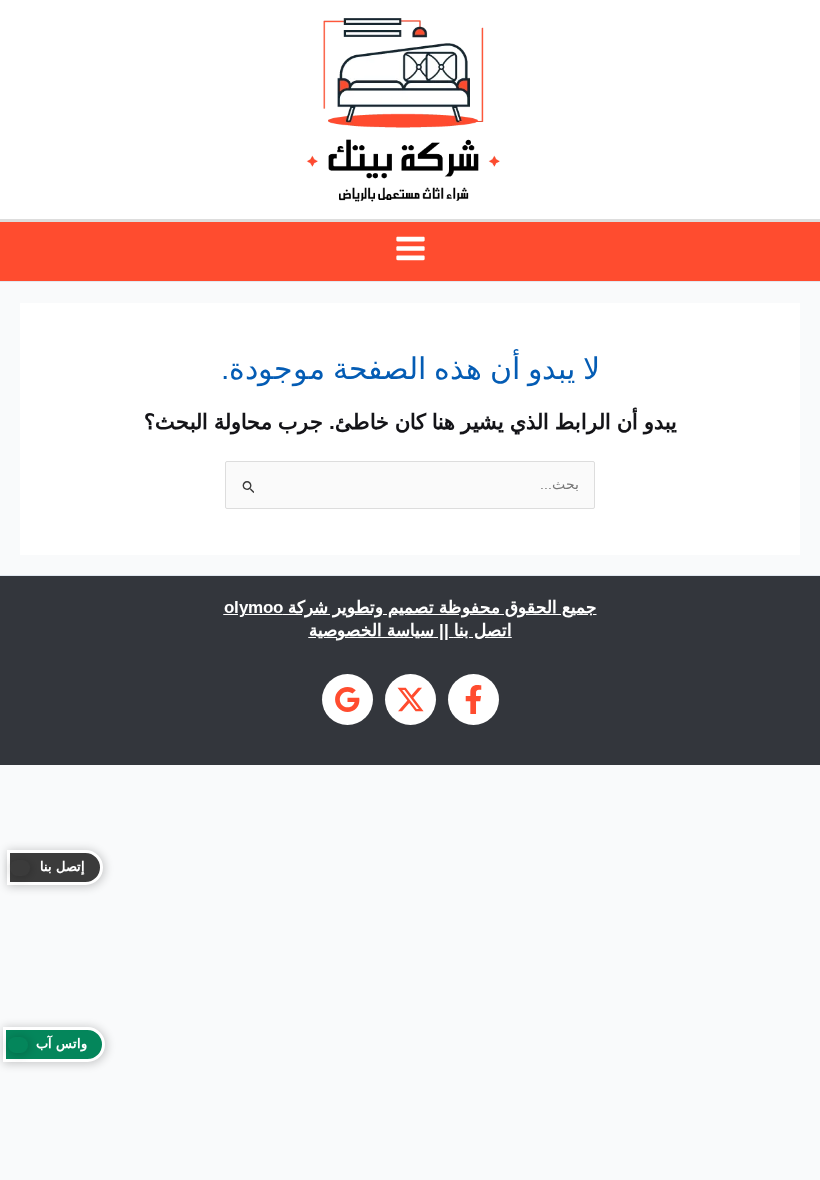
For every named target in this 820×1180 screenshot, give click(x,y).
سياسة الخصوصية (371, 630)
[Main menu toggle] (410, 249)
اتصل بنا (483, 630)
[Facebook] (473, 699)
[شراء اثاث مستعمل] (347, 699)
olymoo (253, 607)
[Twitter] (410, 699)
